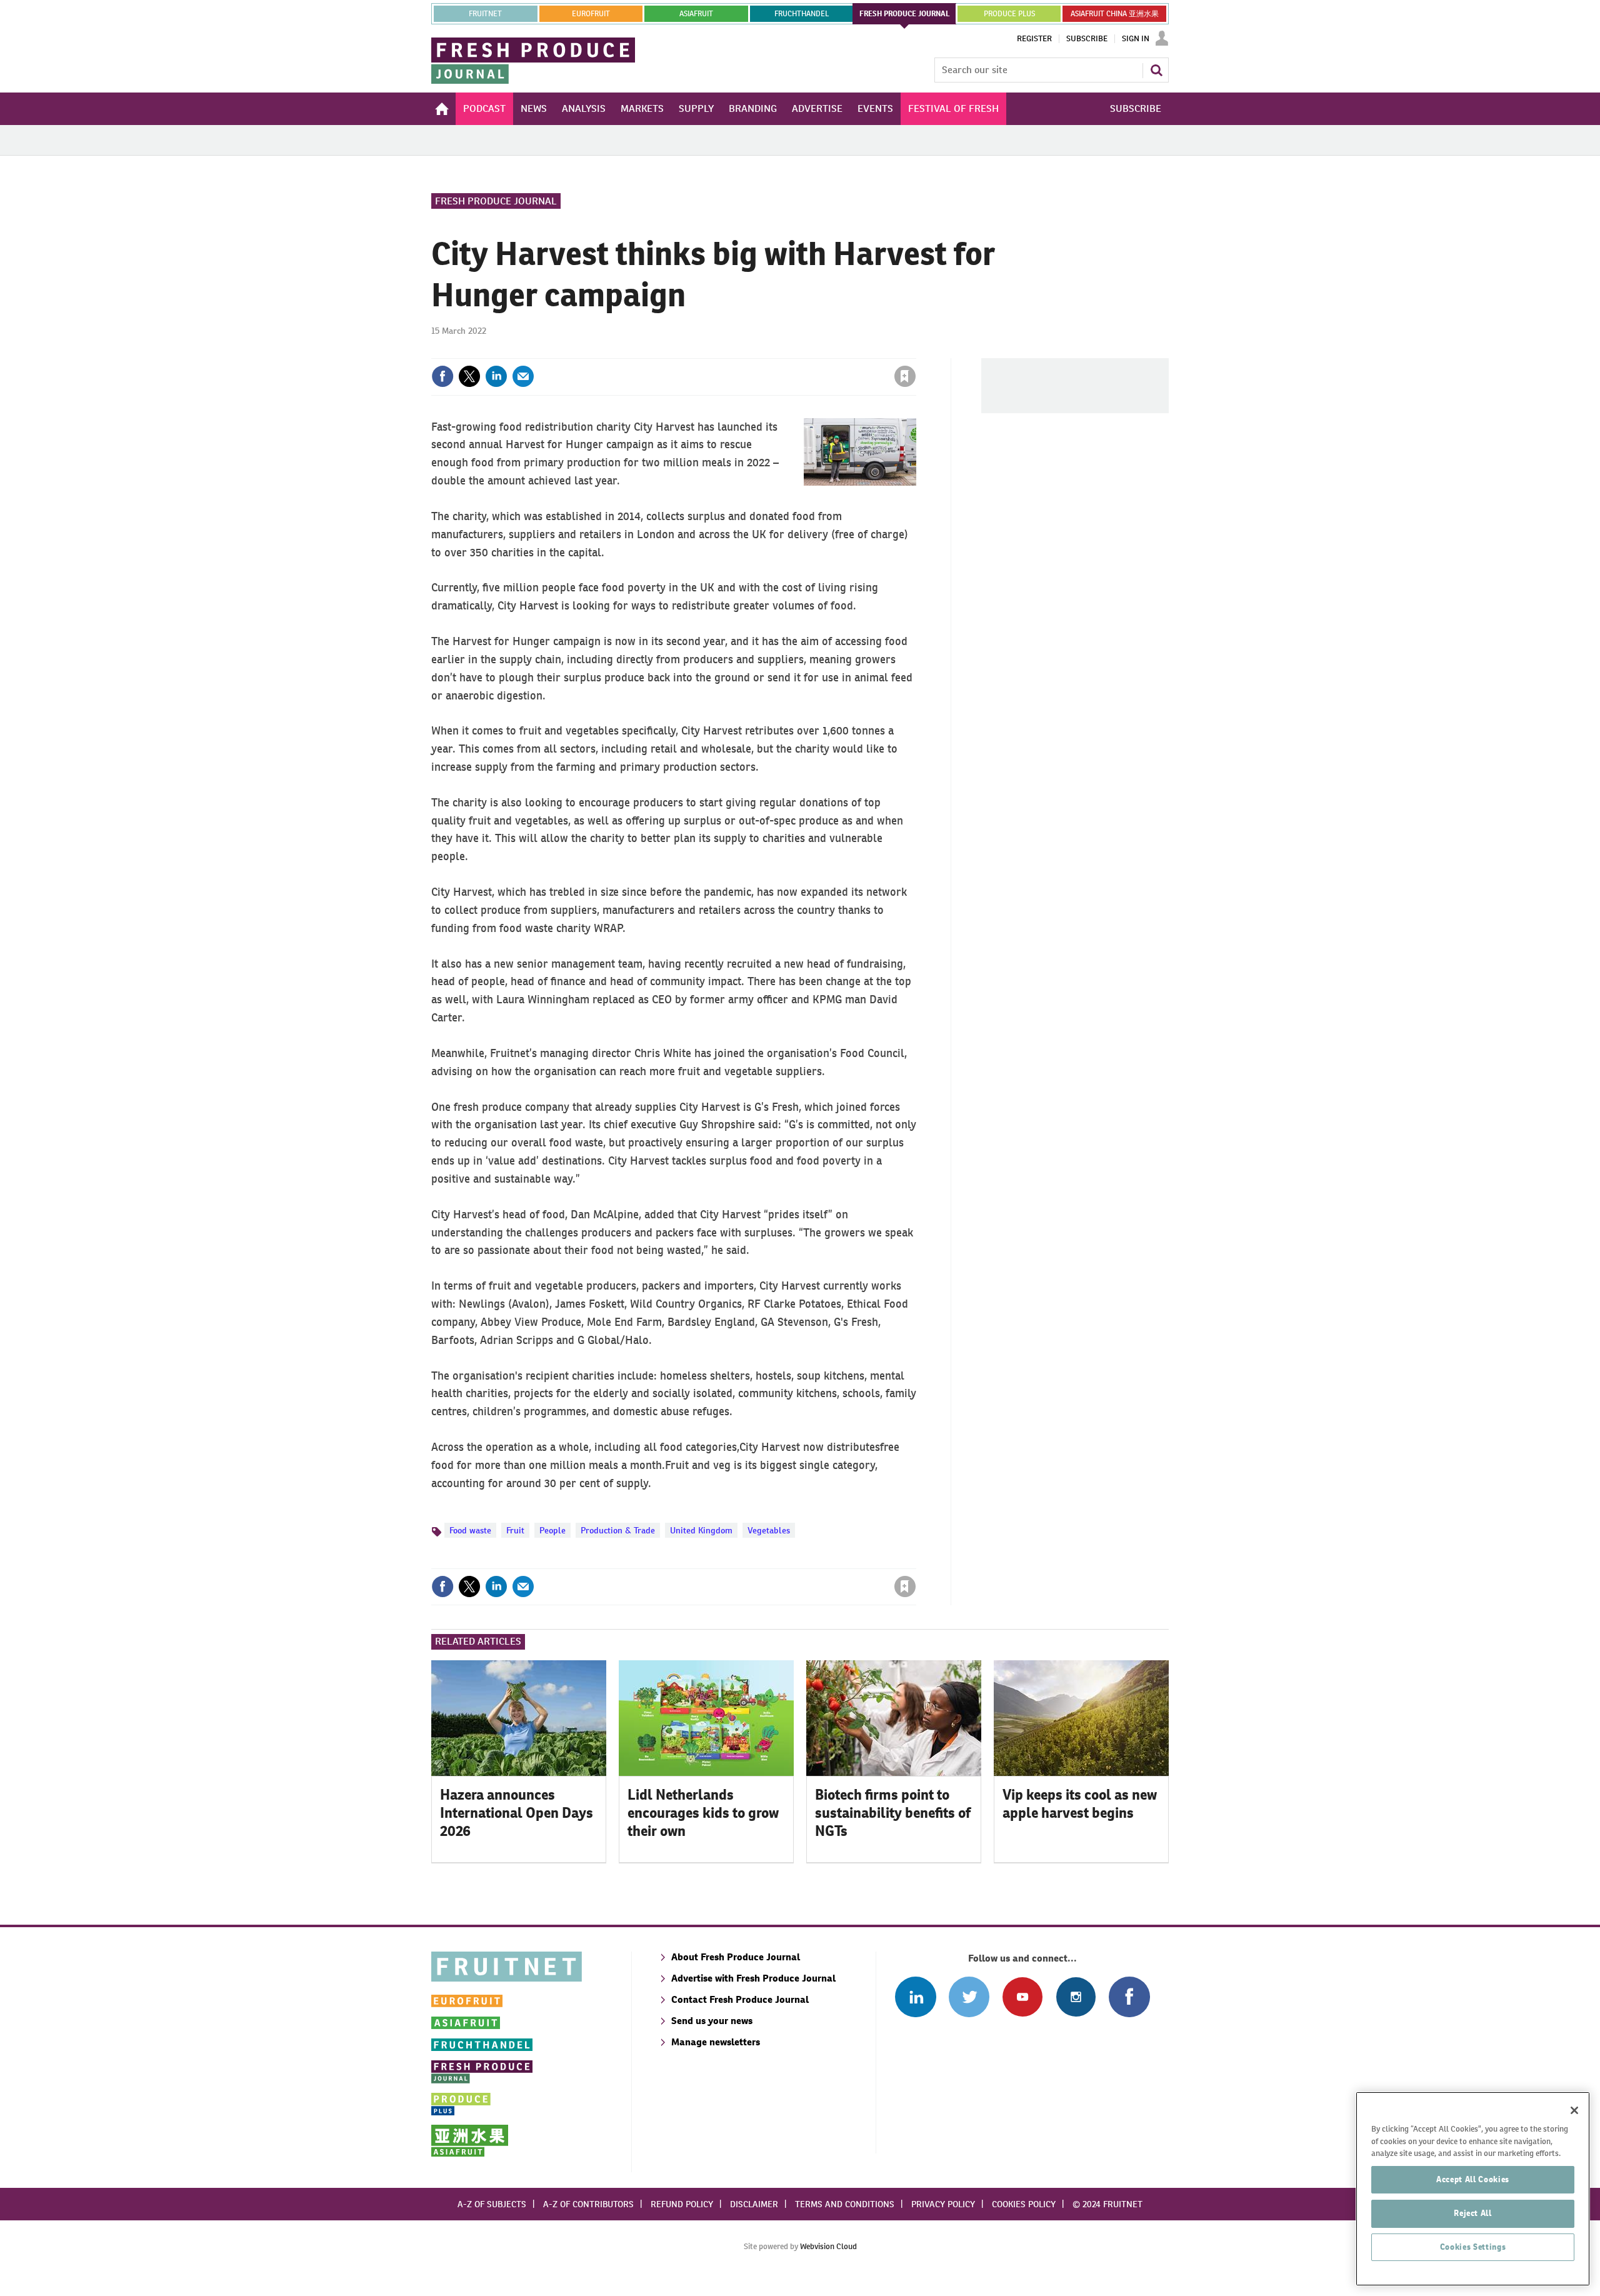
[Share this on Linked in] (496, 376)
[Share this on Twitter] (469, 376)
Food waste (470, 1530)
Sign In (1136, 39)
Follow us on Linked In (915, 1997)
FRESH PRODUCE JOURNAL (905, 14)
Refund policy (682, 2204)
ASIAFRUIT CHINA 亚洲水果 (1115, 14)
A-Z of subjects (492, 2204)
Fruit (515, 1530)
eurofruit (591, 14)
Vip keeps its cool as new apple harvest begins (1080, 1804)
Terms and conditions (845, 2204)
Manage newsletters (716, 2042)
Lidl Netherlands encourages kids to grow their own (703, 1813)
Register (1034, 39)
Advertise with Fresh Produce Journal (753, 1978)
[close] (915, 351)
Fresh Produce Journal (496, 201)
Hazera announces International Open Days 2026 (517, 1813)
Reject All (1473, 2213)
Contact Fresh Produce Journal (740, 1999)
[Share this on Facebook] (442, 376)
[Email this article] (523, 376)
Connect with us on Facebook (1129, 1997)
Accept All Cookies (1473, 2179)
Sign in (756, 351)
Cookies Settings (1473, 2247)
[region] (1473, 2189)
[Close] (1574, 2110)
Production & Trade (618, 1530)
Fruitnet (485, 14)
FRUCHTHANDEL (802, 14)
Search (1156, 70)
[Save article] (905, 376)
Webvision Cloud (828, 2246)
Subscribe (1087, 39)
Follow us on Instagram (1076, 1997)
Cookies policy (1024, 2204)
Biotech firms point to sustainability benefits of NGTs (893, 1813)
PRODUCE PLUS (1009, 14)
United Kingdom (701, 1530)
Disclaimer (754, 2204)
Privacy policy (943, 2204)
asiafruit (696, 14)
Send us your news (712, 2021)
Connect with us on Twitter (969, 1997)
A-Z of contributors (588, 2204)
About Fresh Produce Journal (736, 1957)
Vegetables (769, 1530)
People (552, 1530)
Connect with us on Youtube (1022, 1997)
